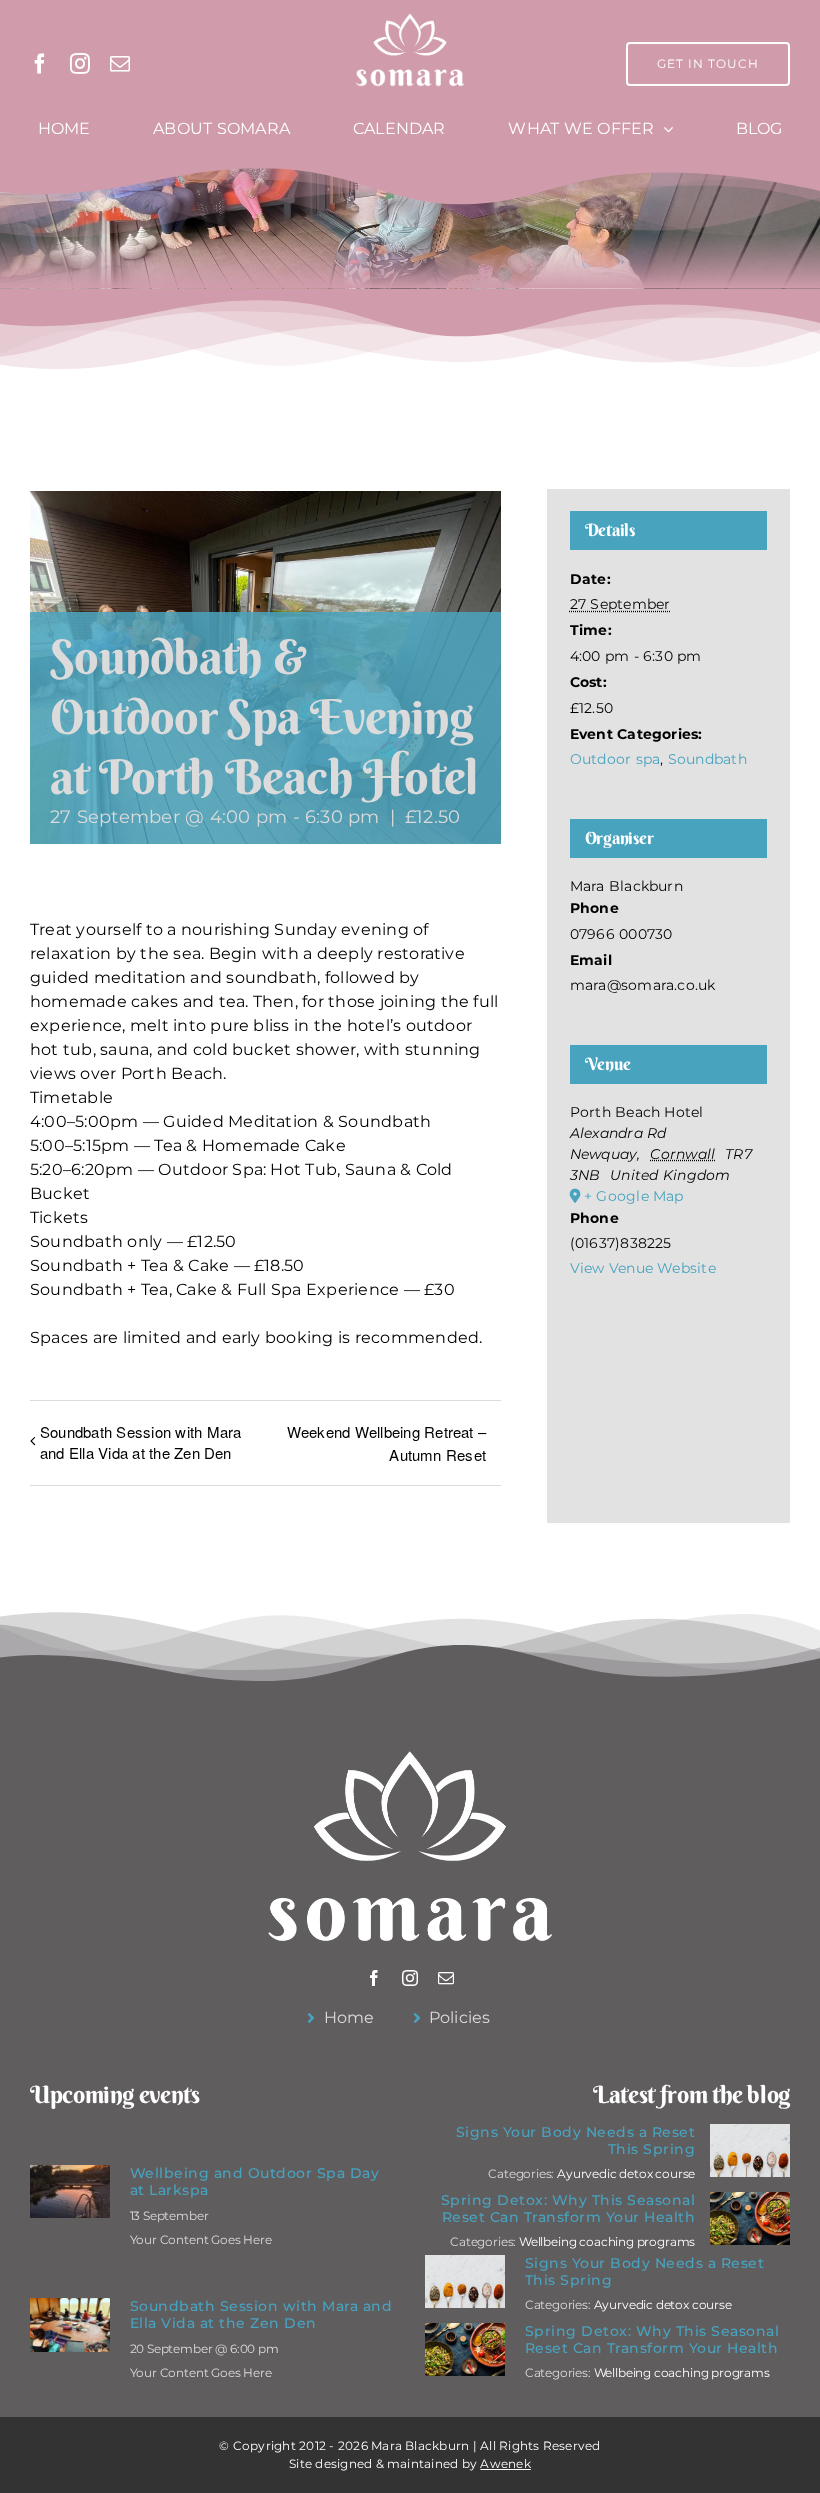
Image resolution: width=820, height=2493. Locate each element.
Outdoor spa (615, 759)
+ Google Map (634, 1196)
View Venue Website (643, 1268)
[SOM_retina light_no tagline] (410, 17)
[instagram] (80, 64)
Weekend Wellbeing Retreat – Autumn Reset (386, 1443)
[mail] (120, 64)
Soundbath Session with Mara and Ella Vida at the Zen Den (140, 1442)
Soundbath (707, 759)
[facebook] (40, 64)
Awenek (505, 2463)
